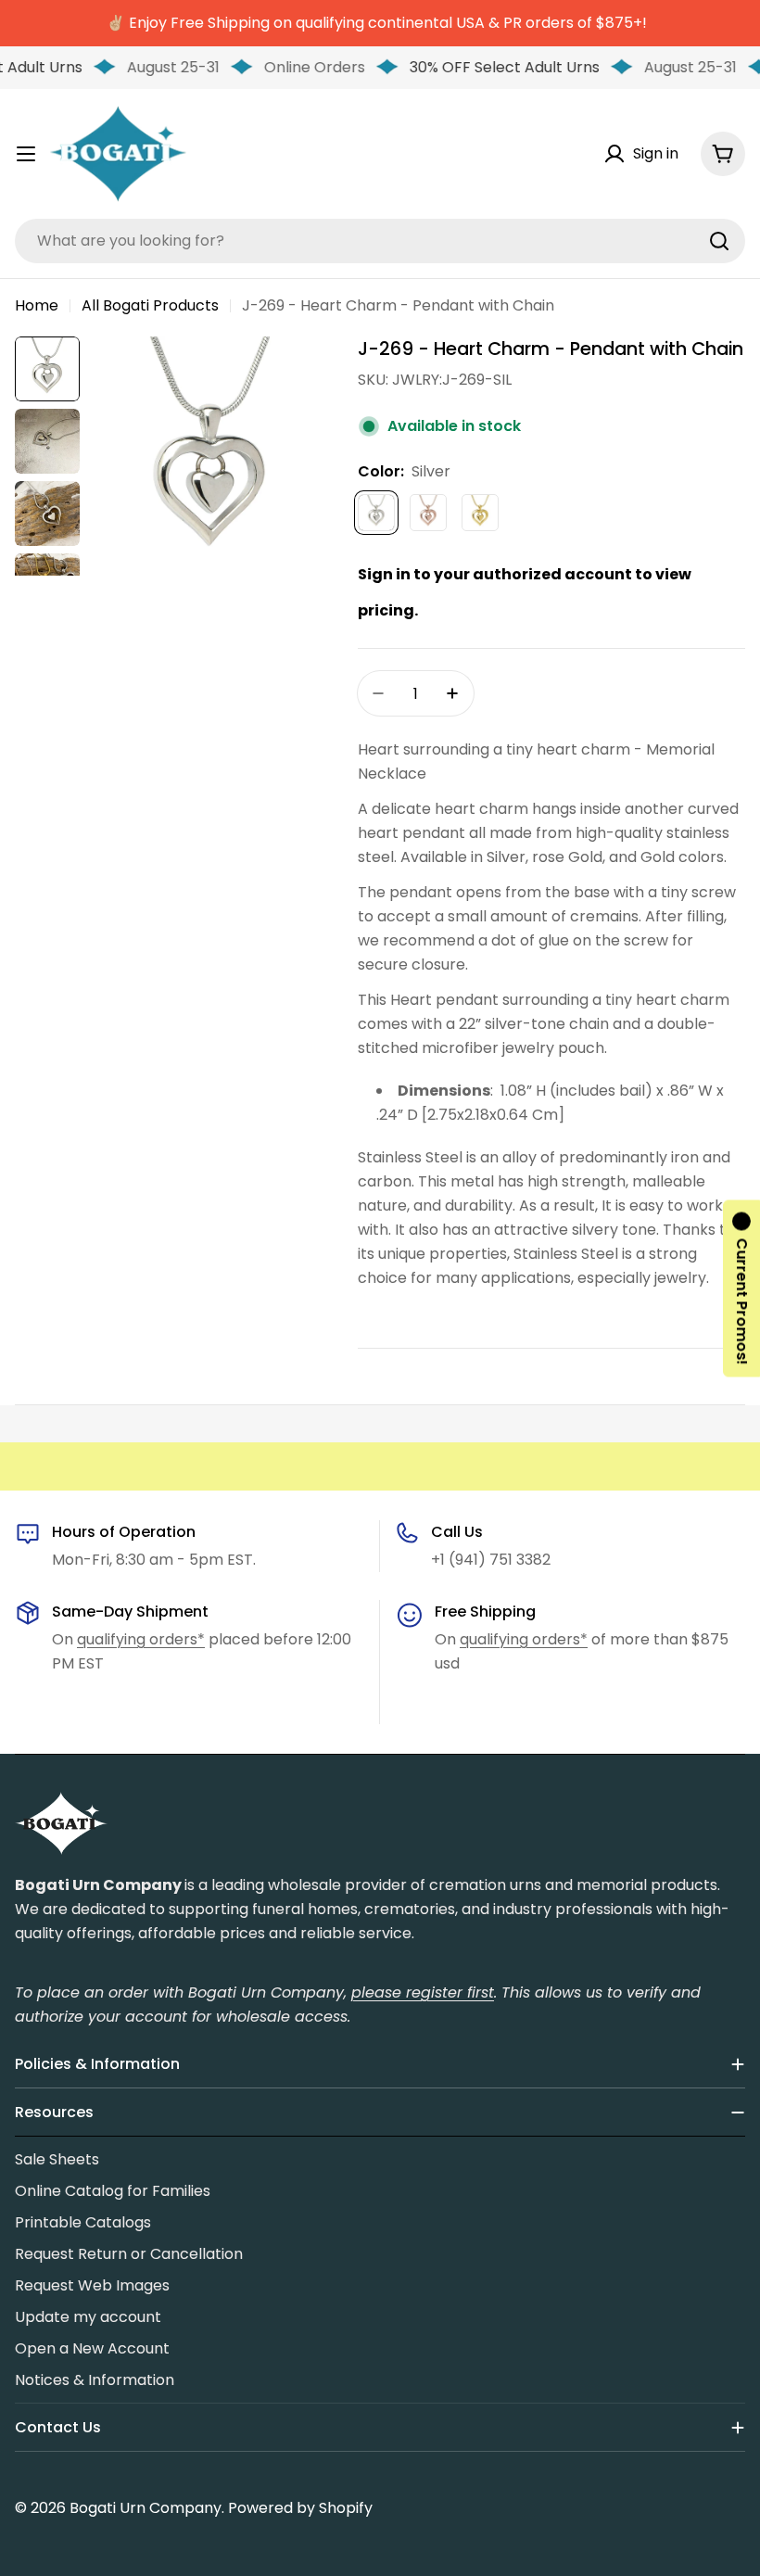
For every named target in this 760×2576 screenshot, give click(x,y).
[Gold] (480, 513)
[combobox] (380, 241)
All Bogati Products (150, 305)
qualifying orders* (141, 1639)
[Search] (719, 241)
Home (37, 305)
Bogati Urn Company (146, 2508)
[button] (741, 1288)
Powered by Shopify (300, 2508)
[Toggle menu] (26, 154)
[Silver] (376, 513)
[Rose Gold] (428, 513)
